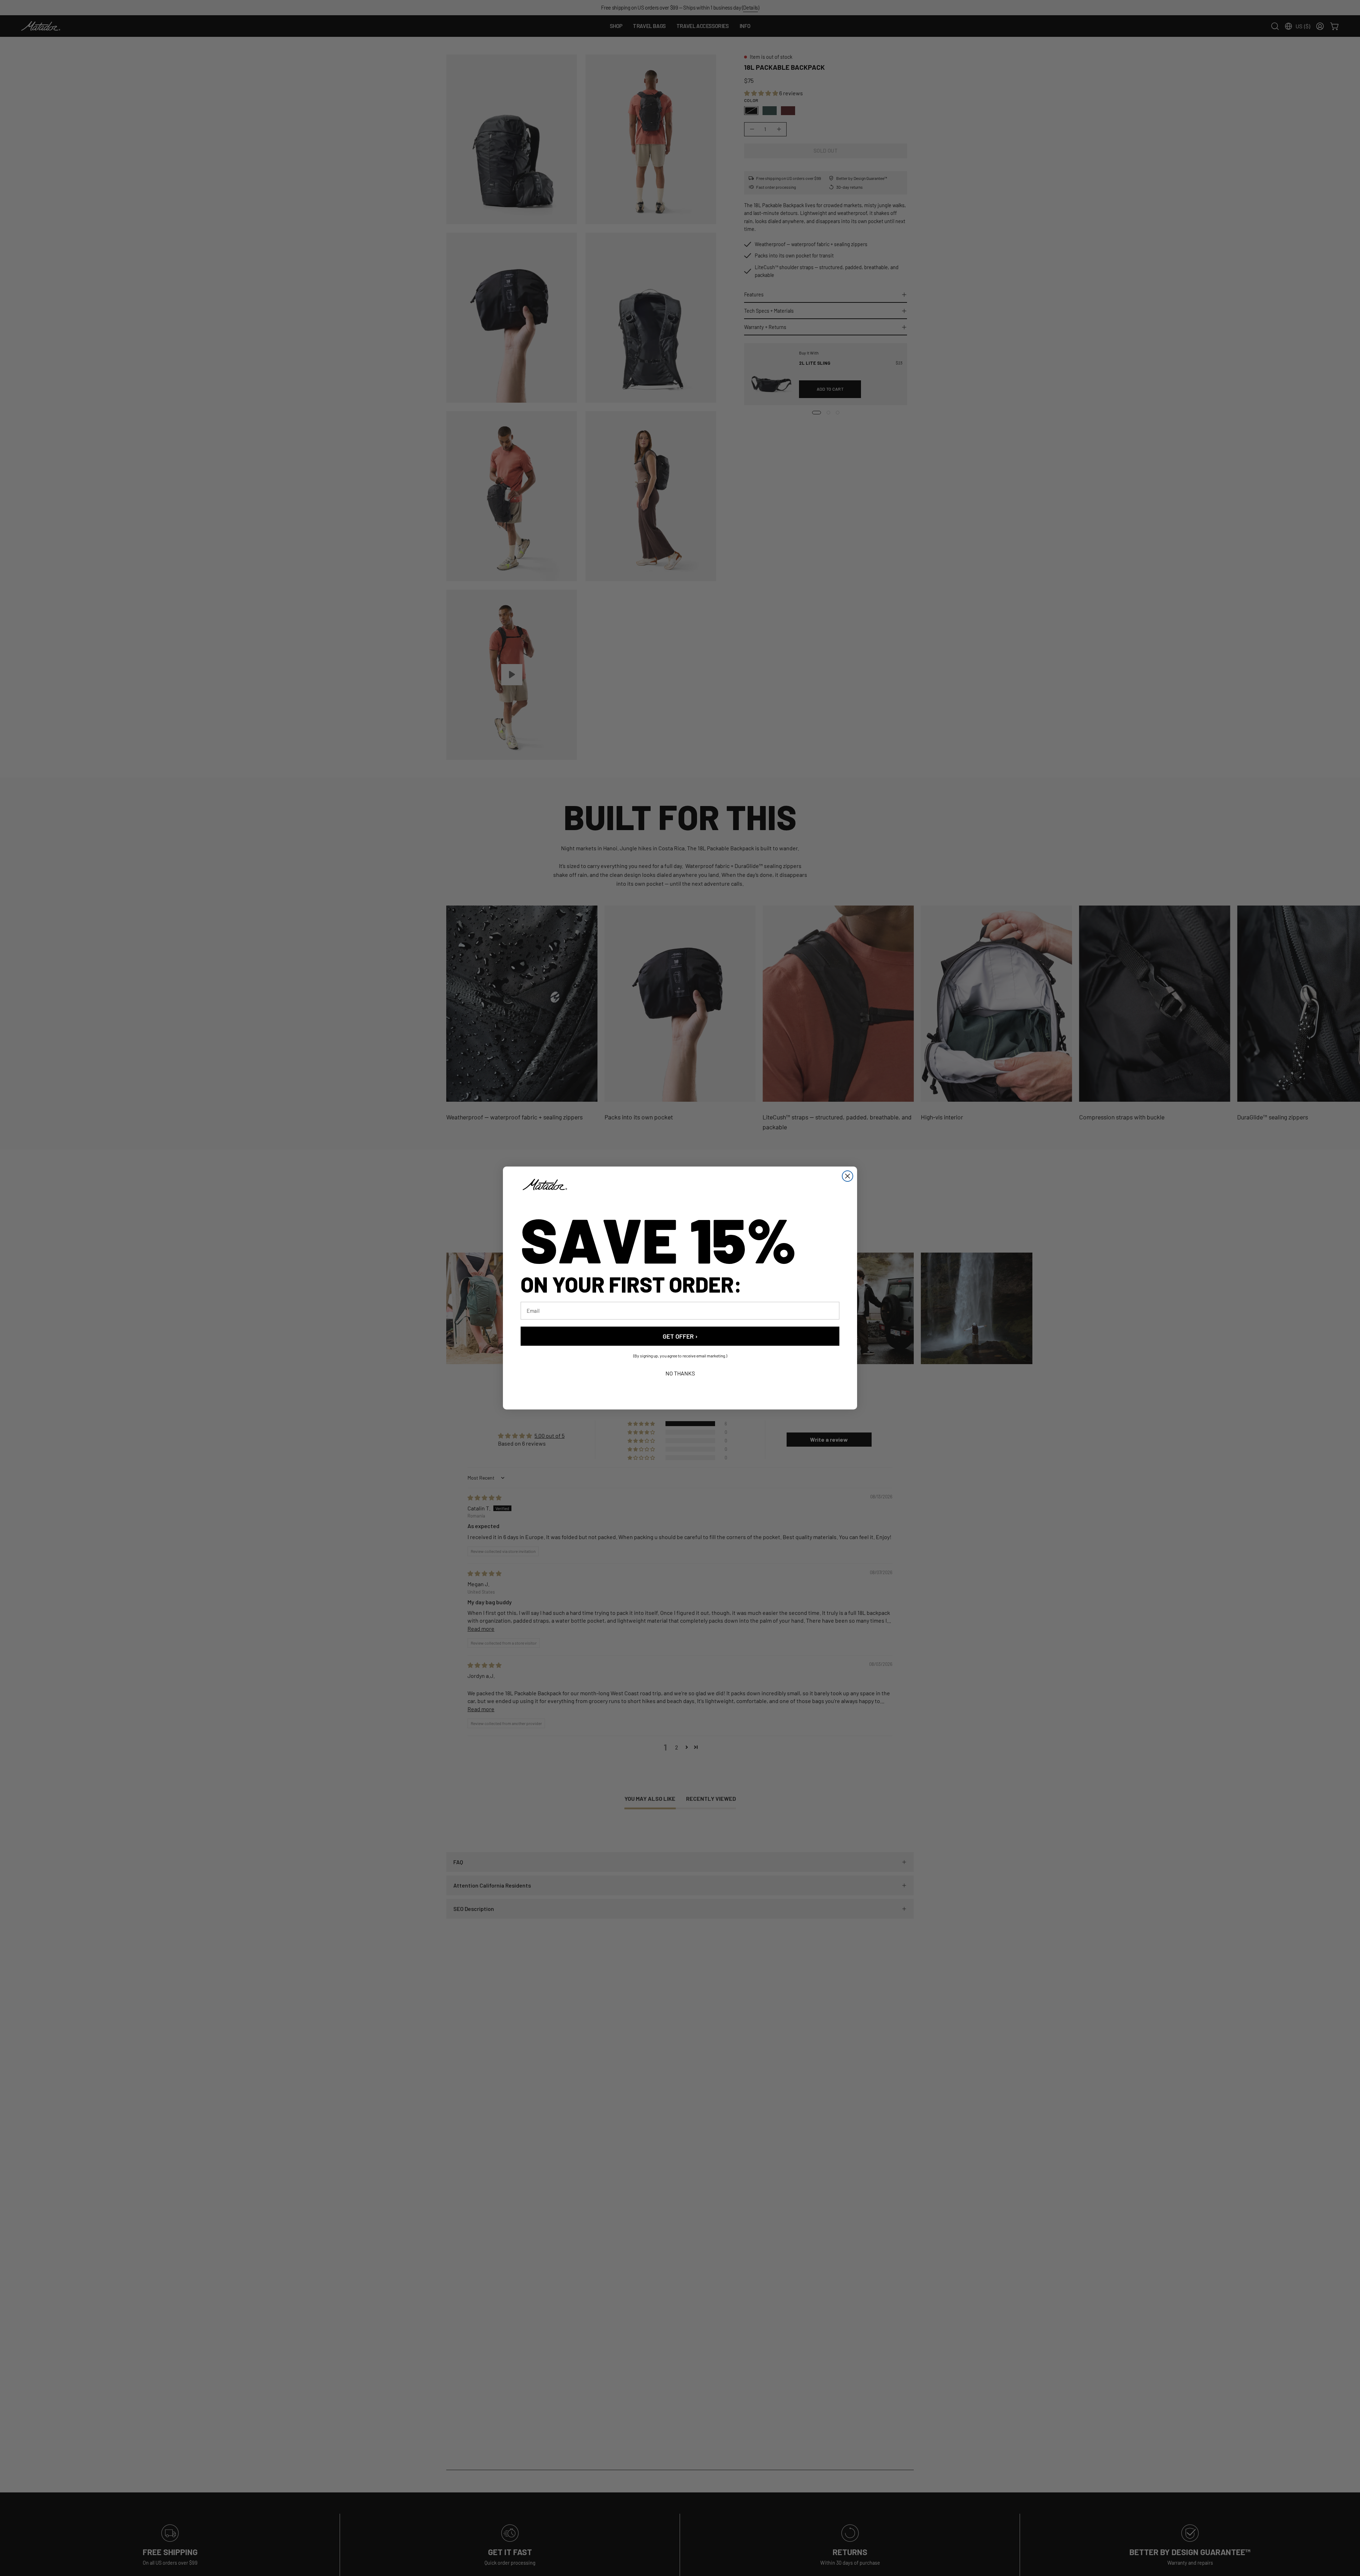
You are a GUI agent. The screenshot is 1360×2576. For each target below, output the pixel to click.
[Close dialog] (848, 1176)
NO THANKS (680, 1373)
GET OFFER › (680, 1336)
